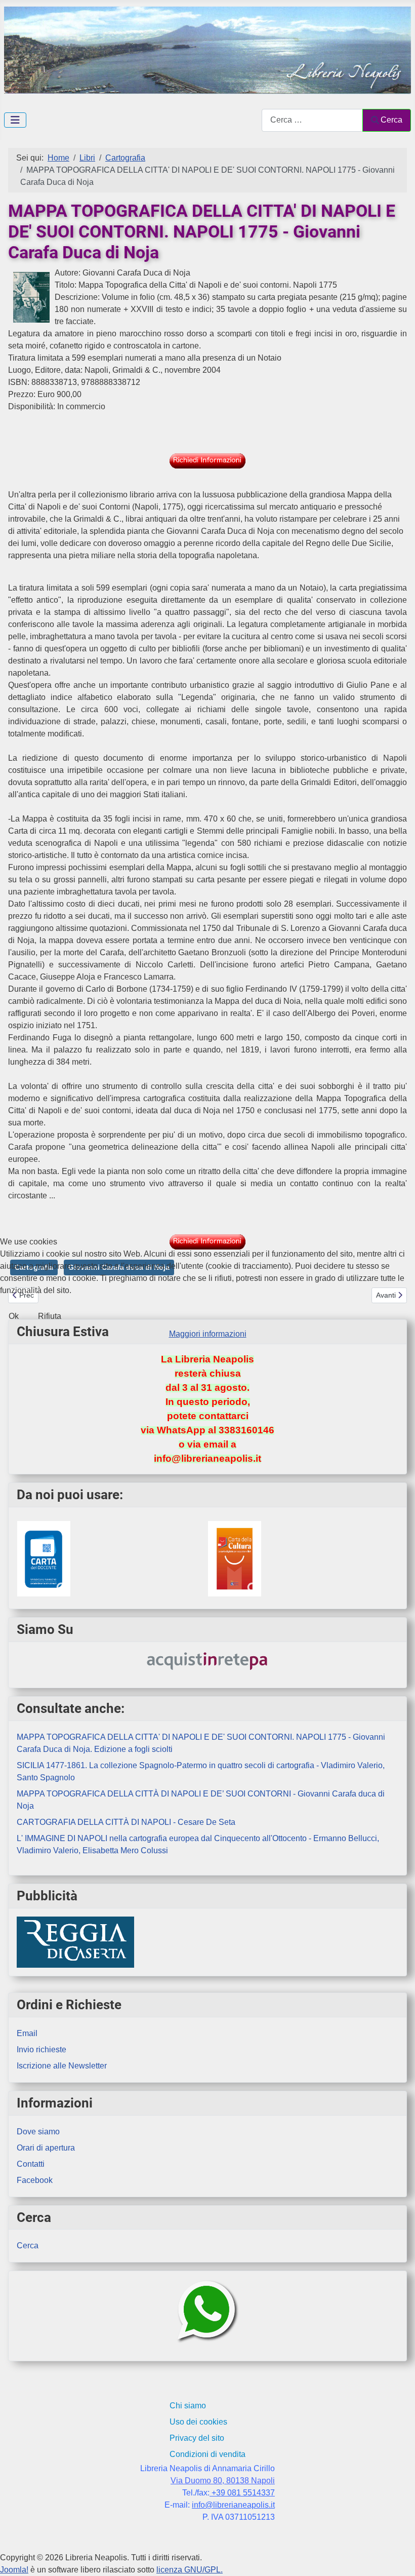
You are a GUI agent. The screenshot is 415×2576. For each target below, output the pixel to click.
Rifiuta (50, 1316)
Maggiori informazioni (208, 1334)
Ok (14, 1316)
